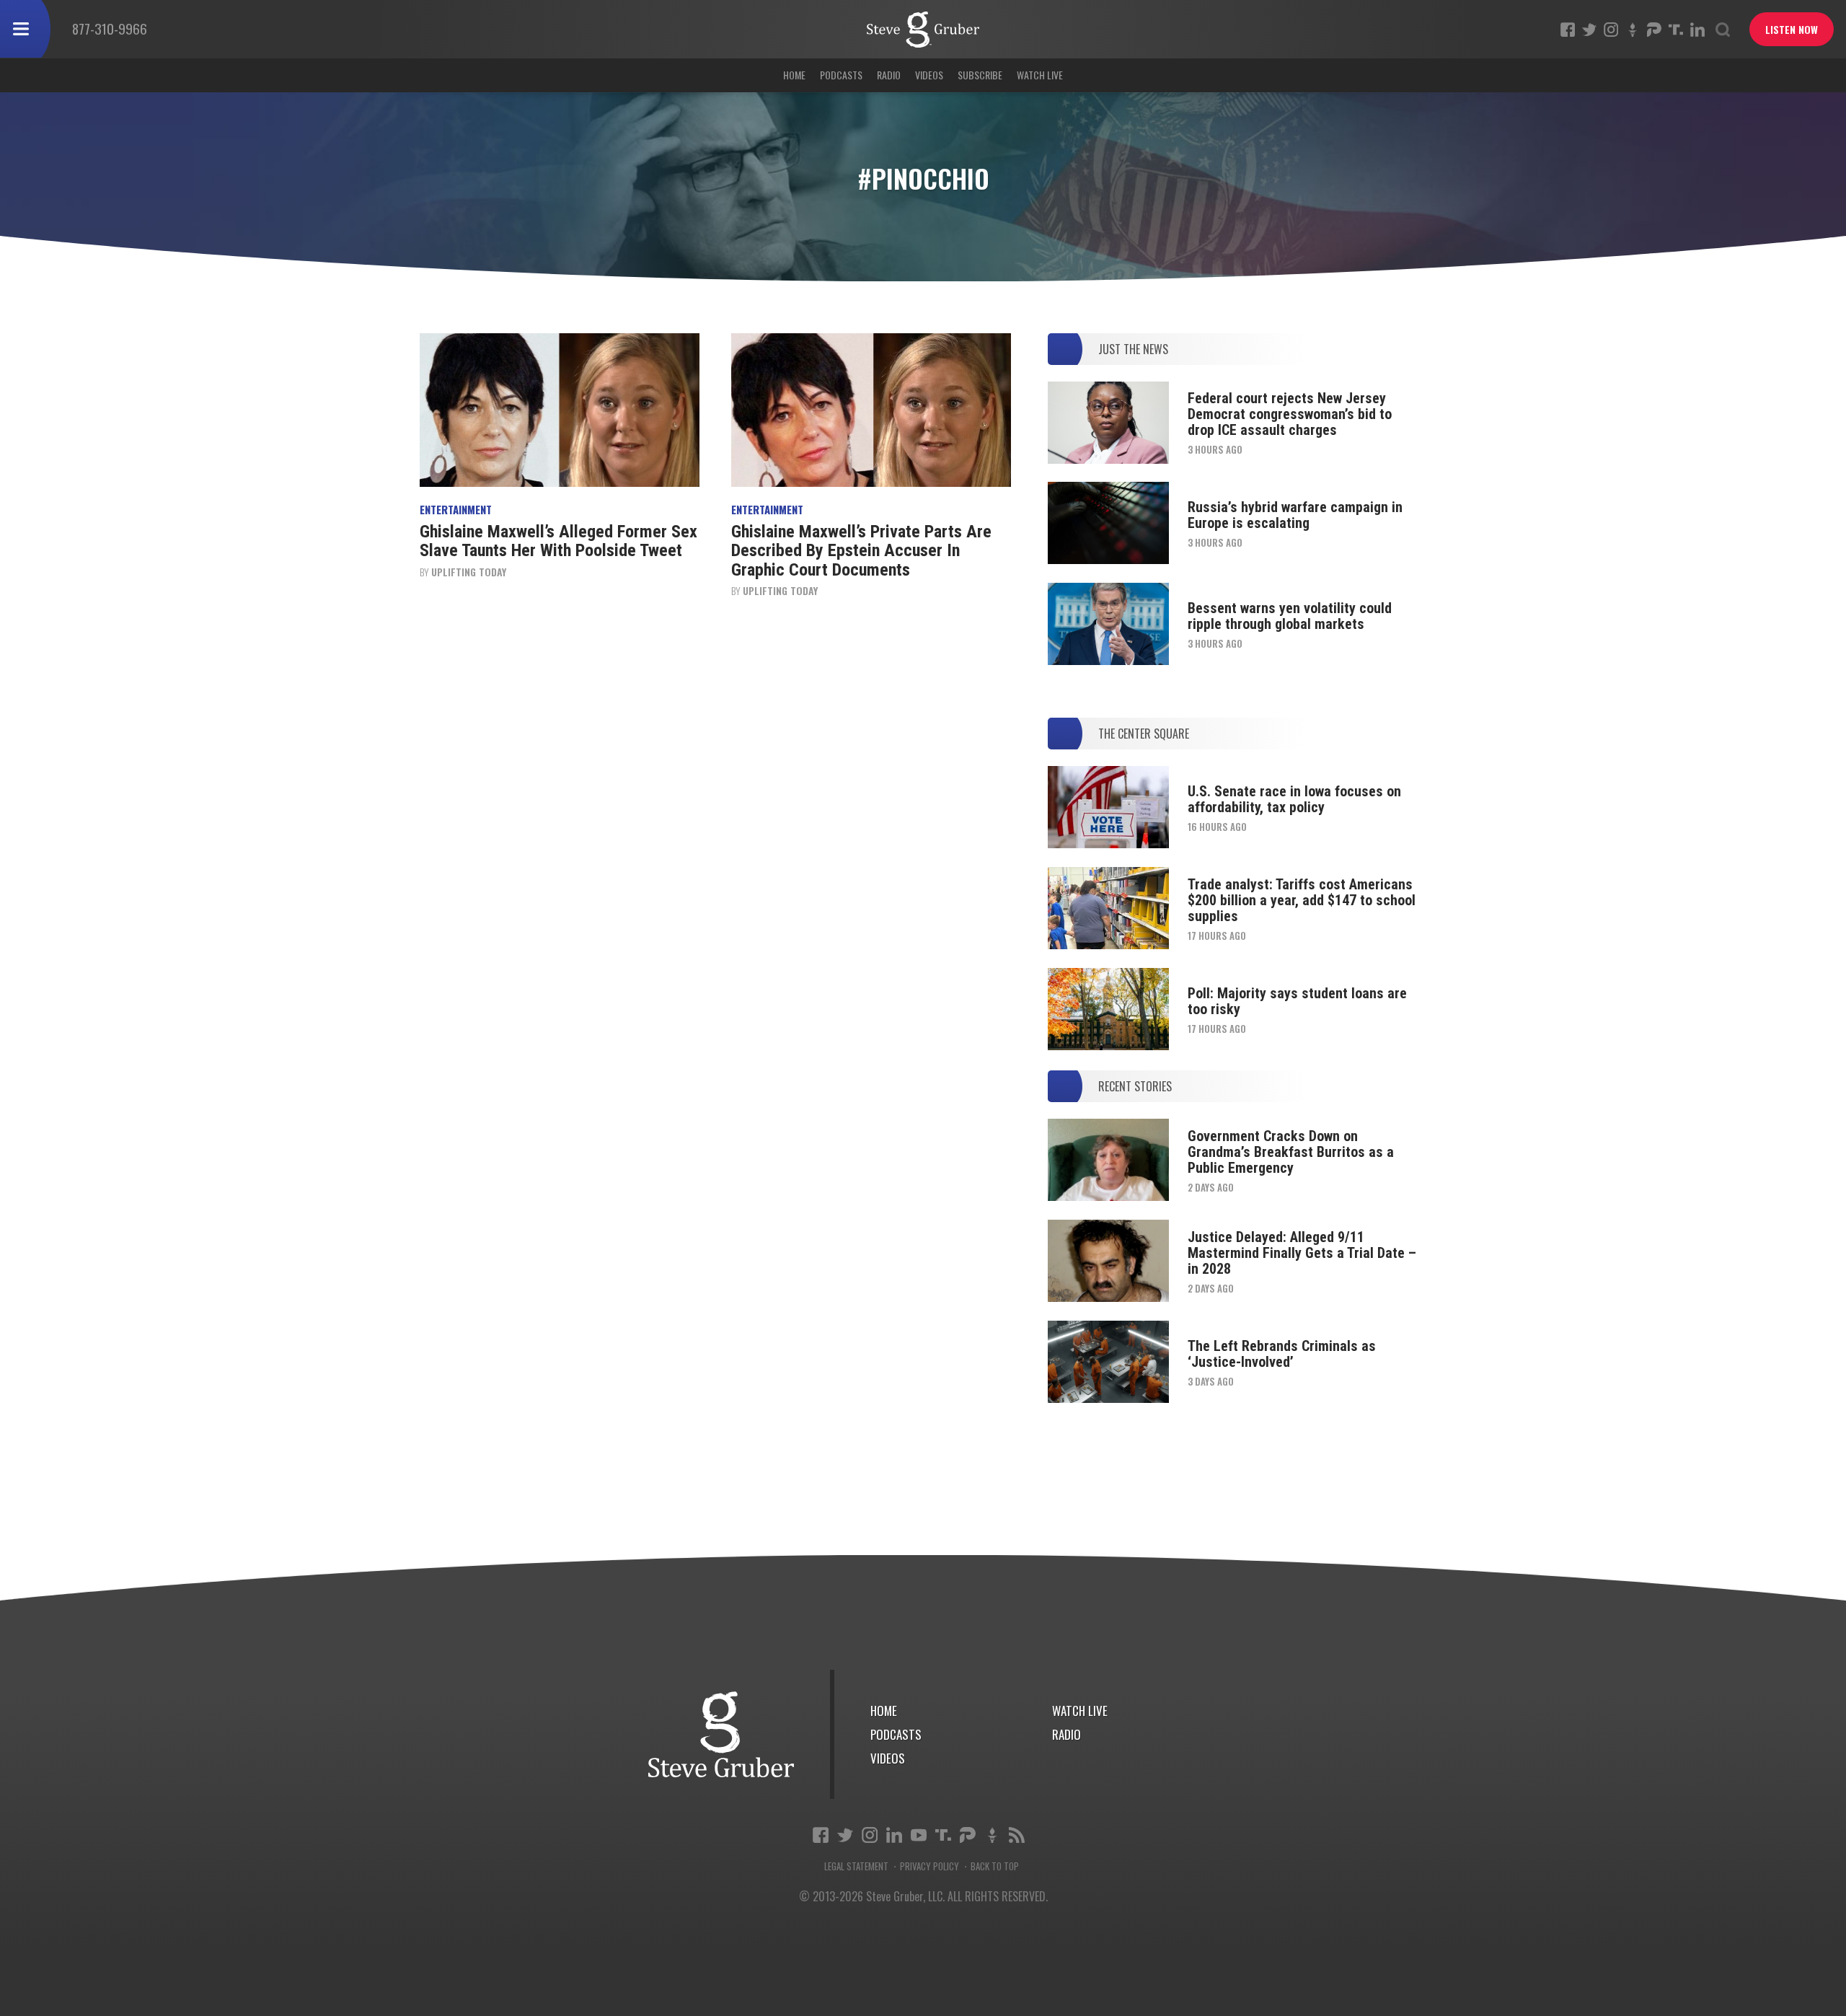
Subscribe (980, 75)
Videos (929, 75)
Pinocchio (923, 30)
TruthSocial (1676, 30)
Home (794, 75)
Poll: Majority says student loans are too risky (1297, 1001)
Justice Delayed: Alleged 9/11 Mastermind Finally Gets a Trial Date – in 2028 (1302, 1253)
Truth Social (943, 1835)
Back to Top (995, 1866)
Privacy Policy (929, 1866)
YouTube (919, 1835)
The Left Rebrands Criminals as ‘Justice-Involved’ (1282, 1354)
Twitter (1589, 30)
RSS (1017, 1835)
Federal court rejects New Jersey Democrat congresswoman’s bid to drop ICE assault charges (1290, 414)
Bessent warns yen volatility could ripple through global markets (1290, 616)
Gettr (1633, 30)
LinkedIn (1697, 30)
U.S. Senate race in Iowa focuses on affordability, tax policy (1294, 799)
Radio (889, 75)
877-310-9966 (110, 28)
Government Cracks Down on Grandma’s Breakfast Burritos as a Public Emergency (1291, 1152)
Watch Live (1040, 75)
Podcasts (841, 75)
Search (1723, 30)
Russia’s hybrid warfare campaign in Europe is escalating (1295, 515)
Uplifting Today (469, 572)
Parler (1654, 30)
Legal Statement (856, 1866)
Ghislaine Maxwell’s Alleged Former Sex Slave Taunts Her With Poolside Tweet (558, 541)
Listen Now (1792, 29)
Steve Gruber (721, 1734)
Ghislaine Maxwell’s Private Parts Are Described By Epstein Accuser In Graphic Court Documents (861, 551)
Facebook (1568, 30)
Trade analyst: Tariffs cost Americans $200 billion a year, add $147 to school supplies (1302, 900)
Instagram (1611, 30)
